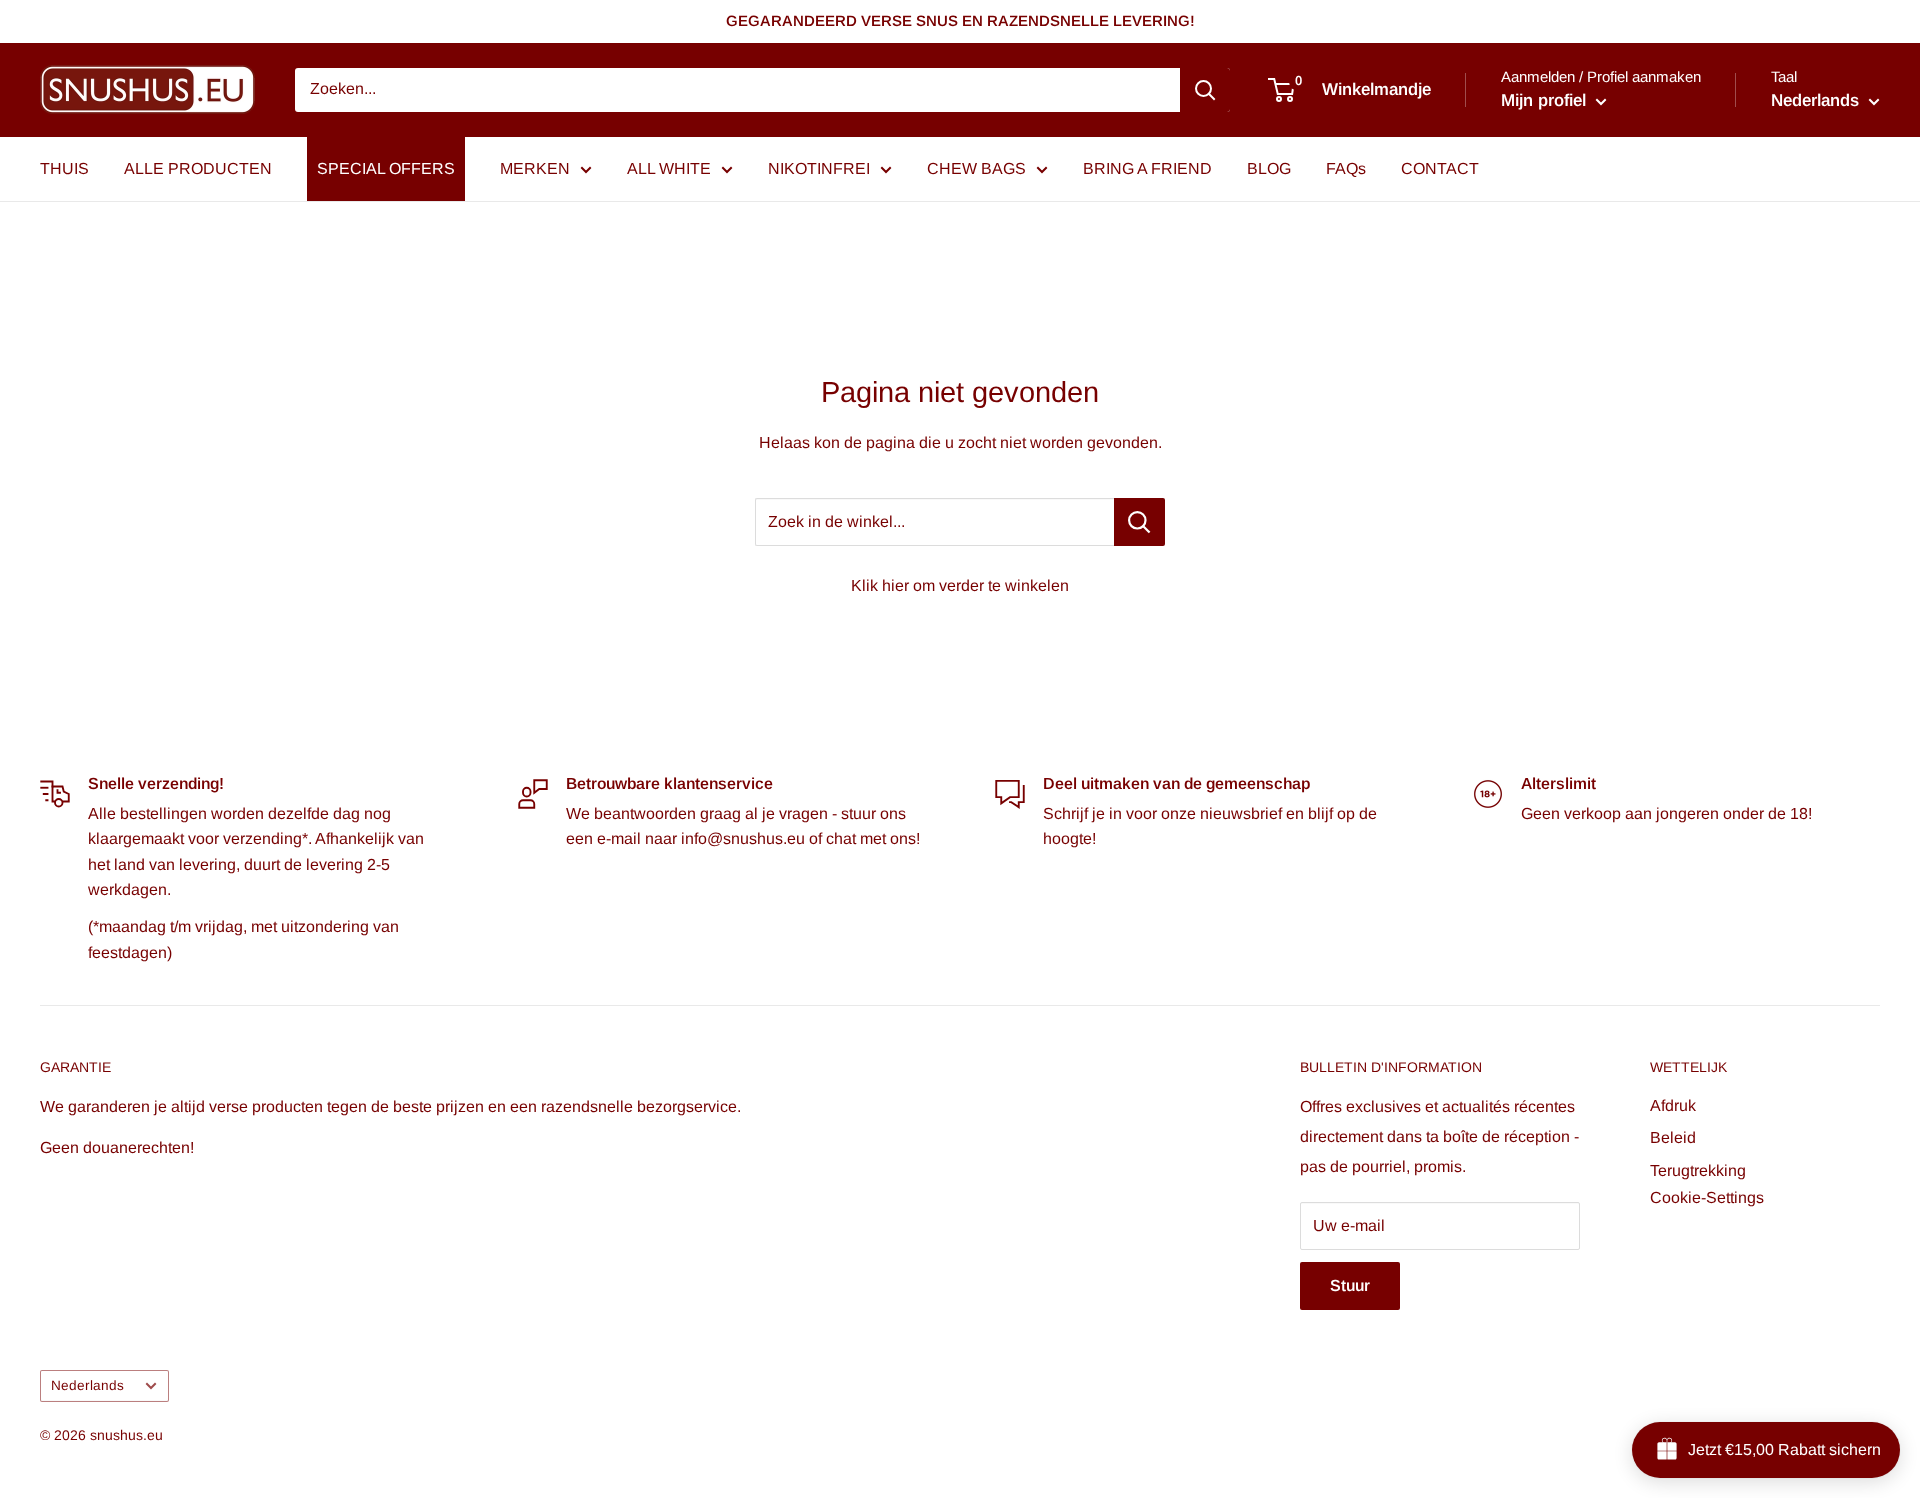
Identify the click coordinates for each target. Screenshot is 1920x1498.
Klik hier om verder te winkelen (960, 585)
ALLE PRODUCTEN (198, 168)
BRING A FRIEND (1147, 168)
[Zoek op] (1205, 90)
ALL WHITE (669, 168)
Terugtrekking (1698, 1170)
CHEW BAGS (976, 168)
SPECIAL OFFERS (386, 168)
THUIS (64, 168)
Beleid (1673, 1137)
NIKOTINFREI (819, 168)
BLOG (1269, 168)
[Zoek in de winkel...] (1139, 522)
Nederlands (87, 1385)
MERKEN (535, 168)
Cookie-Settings (1707, 1197)
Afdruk (1673, 1105)
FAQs (1346, 168)
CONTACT (1440, 168)
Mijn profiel (1546, 100)
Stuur (1350, 1285)
